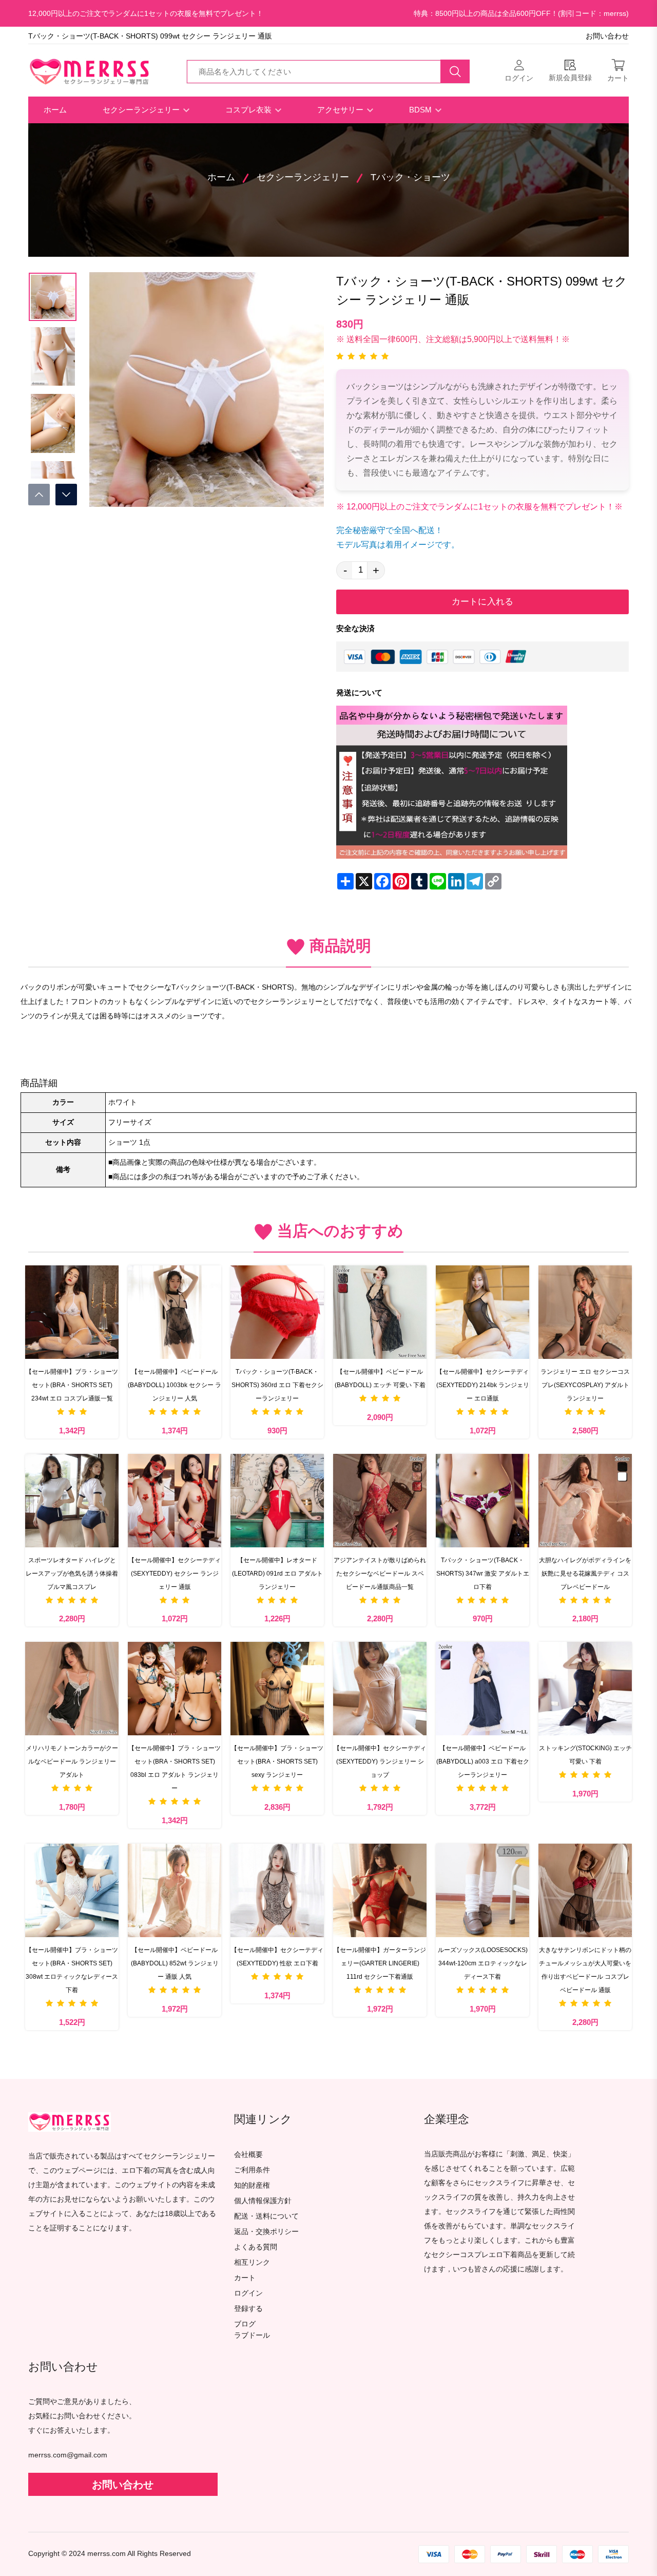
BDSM (421, 110)
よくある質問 (256, 2247)
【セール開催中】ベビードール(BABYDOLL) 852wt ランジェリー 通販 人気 (175, 1963)
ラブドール (252, 2336)
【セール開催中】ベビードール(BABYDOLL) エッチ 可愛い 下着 (380, 1378)
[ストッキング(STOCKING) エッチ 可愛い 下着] (585, 1689)
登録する (248, 2309)
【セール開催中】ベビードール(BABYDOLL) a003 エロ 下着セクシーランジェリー (483, 1761)
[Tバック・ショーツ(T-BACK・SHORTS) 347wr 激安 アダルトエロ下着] (482, 1501)
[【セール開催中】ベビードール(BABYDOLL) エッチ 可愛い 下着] (380, 1312)
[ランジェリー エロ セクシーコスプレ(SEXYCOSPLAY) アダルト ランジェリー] (585, 1312)
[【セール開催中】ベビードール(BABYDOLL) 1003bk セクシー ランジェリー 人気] (175, 1312)
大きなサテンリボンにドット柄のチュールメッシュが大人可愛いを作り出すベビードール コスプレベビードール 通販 (585, 1970)
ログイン (248, 2293)
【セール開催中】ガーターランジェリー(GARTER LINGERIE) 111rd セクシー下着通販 (380, 1963)
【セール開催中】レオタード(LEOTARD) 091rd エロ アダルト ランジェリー (277, 1574)
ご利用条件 (252, 2170)
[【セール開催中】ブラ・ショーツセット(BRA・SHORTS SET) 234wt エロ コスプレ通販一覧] (72, 1312)
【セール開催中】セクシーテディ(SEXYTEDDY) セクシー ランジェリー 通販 (175, 1574)
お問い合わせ (607, 36)
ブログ (245, 2324)
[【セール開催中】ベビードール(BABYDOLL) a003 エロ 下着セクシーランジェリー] (482, 1689)
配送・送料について (266, 2216)
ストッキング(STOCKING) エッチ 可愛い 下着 (585, 1755)
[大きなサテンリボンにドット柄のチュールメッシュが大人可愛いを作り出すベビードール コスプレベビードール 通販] (585, 1890)
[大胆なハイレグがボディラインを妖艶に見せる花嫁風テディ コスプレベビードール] (585, 1501)
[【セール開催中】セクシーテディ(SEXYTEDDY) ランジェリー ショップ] (380, 1689)
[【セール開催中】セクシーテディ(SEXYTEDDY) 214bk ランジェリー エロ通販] (482, 1312)
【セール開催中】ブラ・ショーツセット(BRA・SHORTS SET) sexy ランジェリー (277, 1761)
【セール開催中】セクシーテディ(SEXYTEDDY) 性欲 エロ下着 (277, 1957)
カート (245, 2278)
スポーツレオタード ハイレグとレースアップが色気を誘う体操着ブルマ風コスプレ (72, 1574)
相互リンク (252, 2262)
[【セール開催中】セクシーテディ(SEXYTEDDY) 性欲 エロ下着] (277, 1890)
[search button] (455, 71)
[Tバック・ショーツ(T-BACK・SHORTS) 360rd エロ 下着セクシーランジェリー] (277, 1312)
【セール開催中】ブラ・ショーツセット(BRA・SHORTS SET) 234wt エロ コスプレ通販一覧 (72, 1385)
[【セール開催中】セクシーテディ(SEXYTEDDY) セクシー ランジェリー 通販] (175, 1501)
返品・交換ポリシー (266, 2232)
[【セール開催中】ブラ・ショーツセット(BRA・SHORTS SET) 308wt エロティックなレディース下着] (72, 1890)
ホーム (55, 110)
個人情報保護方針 (263, 2201)
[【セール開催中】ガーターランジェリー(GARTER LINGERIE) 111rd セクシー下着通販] (380, 1890)
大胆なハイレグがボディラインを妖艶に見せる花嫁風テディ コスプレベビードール (585, 1574)
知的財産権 (252, 2185)
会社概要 (248, 2155)
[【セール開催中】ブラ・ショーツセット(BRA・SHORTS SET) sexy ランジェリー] (277, 1689)
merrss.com (107, 2554)
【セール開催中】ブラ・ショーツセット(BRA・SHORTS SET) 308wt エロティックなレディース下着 (72, 1970)
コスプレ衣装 (249, 110)
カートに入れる (482, 602)
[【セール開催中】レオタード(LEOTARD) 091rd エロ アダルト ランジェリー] (277, 1501)
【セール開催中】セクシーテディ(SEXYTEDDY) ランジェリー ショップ (380, 1761)
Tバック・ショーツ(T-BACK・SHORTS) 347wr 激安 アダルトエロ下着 (483, 1574)
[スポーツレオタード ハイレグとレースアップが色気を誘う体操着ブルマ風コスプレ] (72, 1501)
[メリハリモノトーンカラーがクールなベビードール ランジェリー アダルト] (72, 1689)
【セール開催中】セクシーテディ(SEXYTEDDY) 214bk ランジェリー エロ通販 (483, 1385)
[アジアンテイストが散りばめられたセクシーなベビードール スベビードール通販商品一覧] (380, 1501)
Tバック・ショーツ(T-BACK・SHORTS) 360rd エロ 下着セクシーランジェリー (277, 1385)
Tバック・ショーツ (410, 177)
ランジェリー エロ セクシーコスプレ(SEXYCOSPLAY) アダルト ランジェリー (585, 1385)
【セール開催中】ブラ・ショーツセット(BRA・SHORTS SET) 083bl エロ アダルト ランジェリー (175, 1768)
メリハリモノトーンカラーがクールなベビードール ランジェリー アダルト (72, 1761)
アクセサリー (341, 110)
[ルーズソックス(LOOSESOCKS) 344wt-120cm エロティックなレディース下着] (482, 1890)
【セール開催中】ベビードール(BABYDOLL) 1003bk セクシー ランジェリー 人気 (175, 1385)
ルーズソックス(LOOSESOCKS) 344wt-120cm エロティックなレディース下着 (483, 1963)
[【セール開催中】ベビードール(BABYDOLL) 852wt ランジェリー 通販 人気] (175, 1890)
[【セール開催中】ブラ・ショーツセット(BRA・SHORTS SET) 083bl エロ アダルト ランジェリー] (175, 1689)
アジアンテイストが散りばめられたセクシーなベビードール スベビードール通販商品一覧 (380, 1574)
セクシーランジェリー (142, 110)
